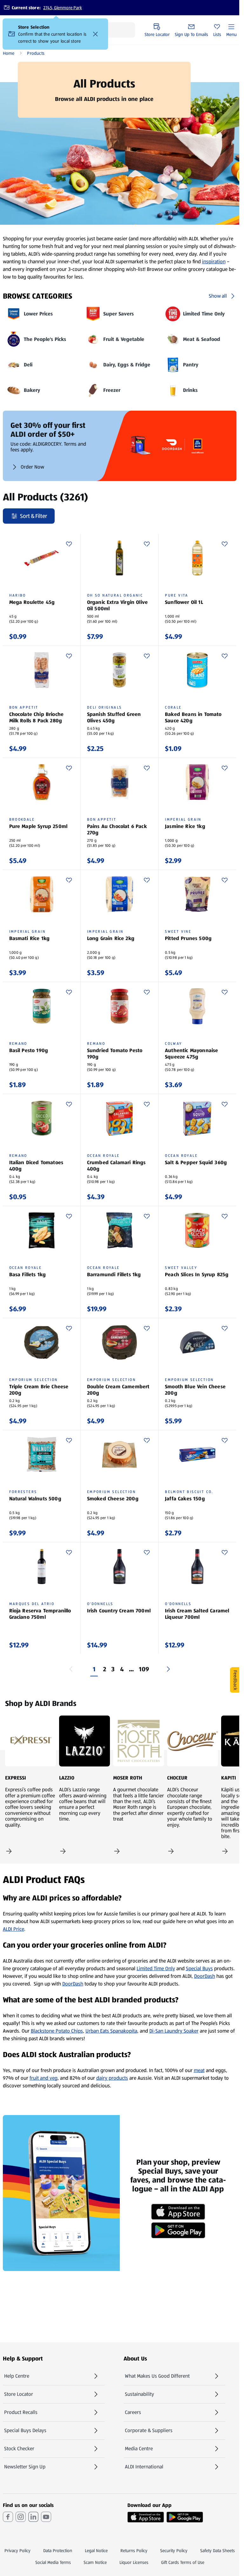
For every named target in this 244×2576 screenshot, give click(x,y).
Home (9, 53)
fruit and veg (44, 2078)
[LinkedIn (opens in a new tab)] (33, 2517)
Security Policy (174, 2551)
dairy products (112, 2078)
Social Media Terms (53, 2562)
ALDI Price (14, 1929)
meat (199, 2070)
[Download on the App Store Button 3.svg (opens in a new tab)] (146, 2517)
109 (144, 1669)
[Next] (168, 1669)
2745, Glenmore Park (63, 8)
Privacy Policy (17, 2551)
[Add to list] (69, 544)
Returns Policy (134, 2551)
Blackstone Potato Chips (57, 2031)
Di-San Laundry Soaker (174, 2031)
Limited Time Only (156, 1968)
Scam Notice (95, 2562)
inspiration (214, 262)
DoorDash (205, 1976)
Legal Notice (96, 2551)
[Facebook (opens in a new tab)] (8, 2517)
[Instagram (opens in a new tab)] (21, 2517)
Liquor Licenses (134, 2562)
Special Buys (199, 1968)
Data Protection (58, 2551)
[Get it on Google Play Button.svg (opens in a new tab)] (185, 2517)
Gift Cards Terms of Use (183, 2562)
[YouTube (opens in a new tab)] (46, 2517)
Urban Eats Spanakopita (111, 2031)
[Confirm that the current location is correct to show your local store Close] (96, 34)
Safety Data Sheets (217, 2551)
